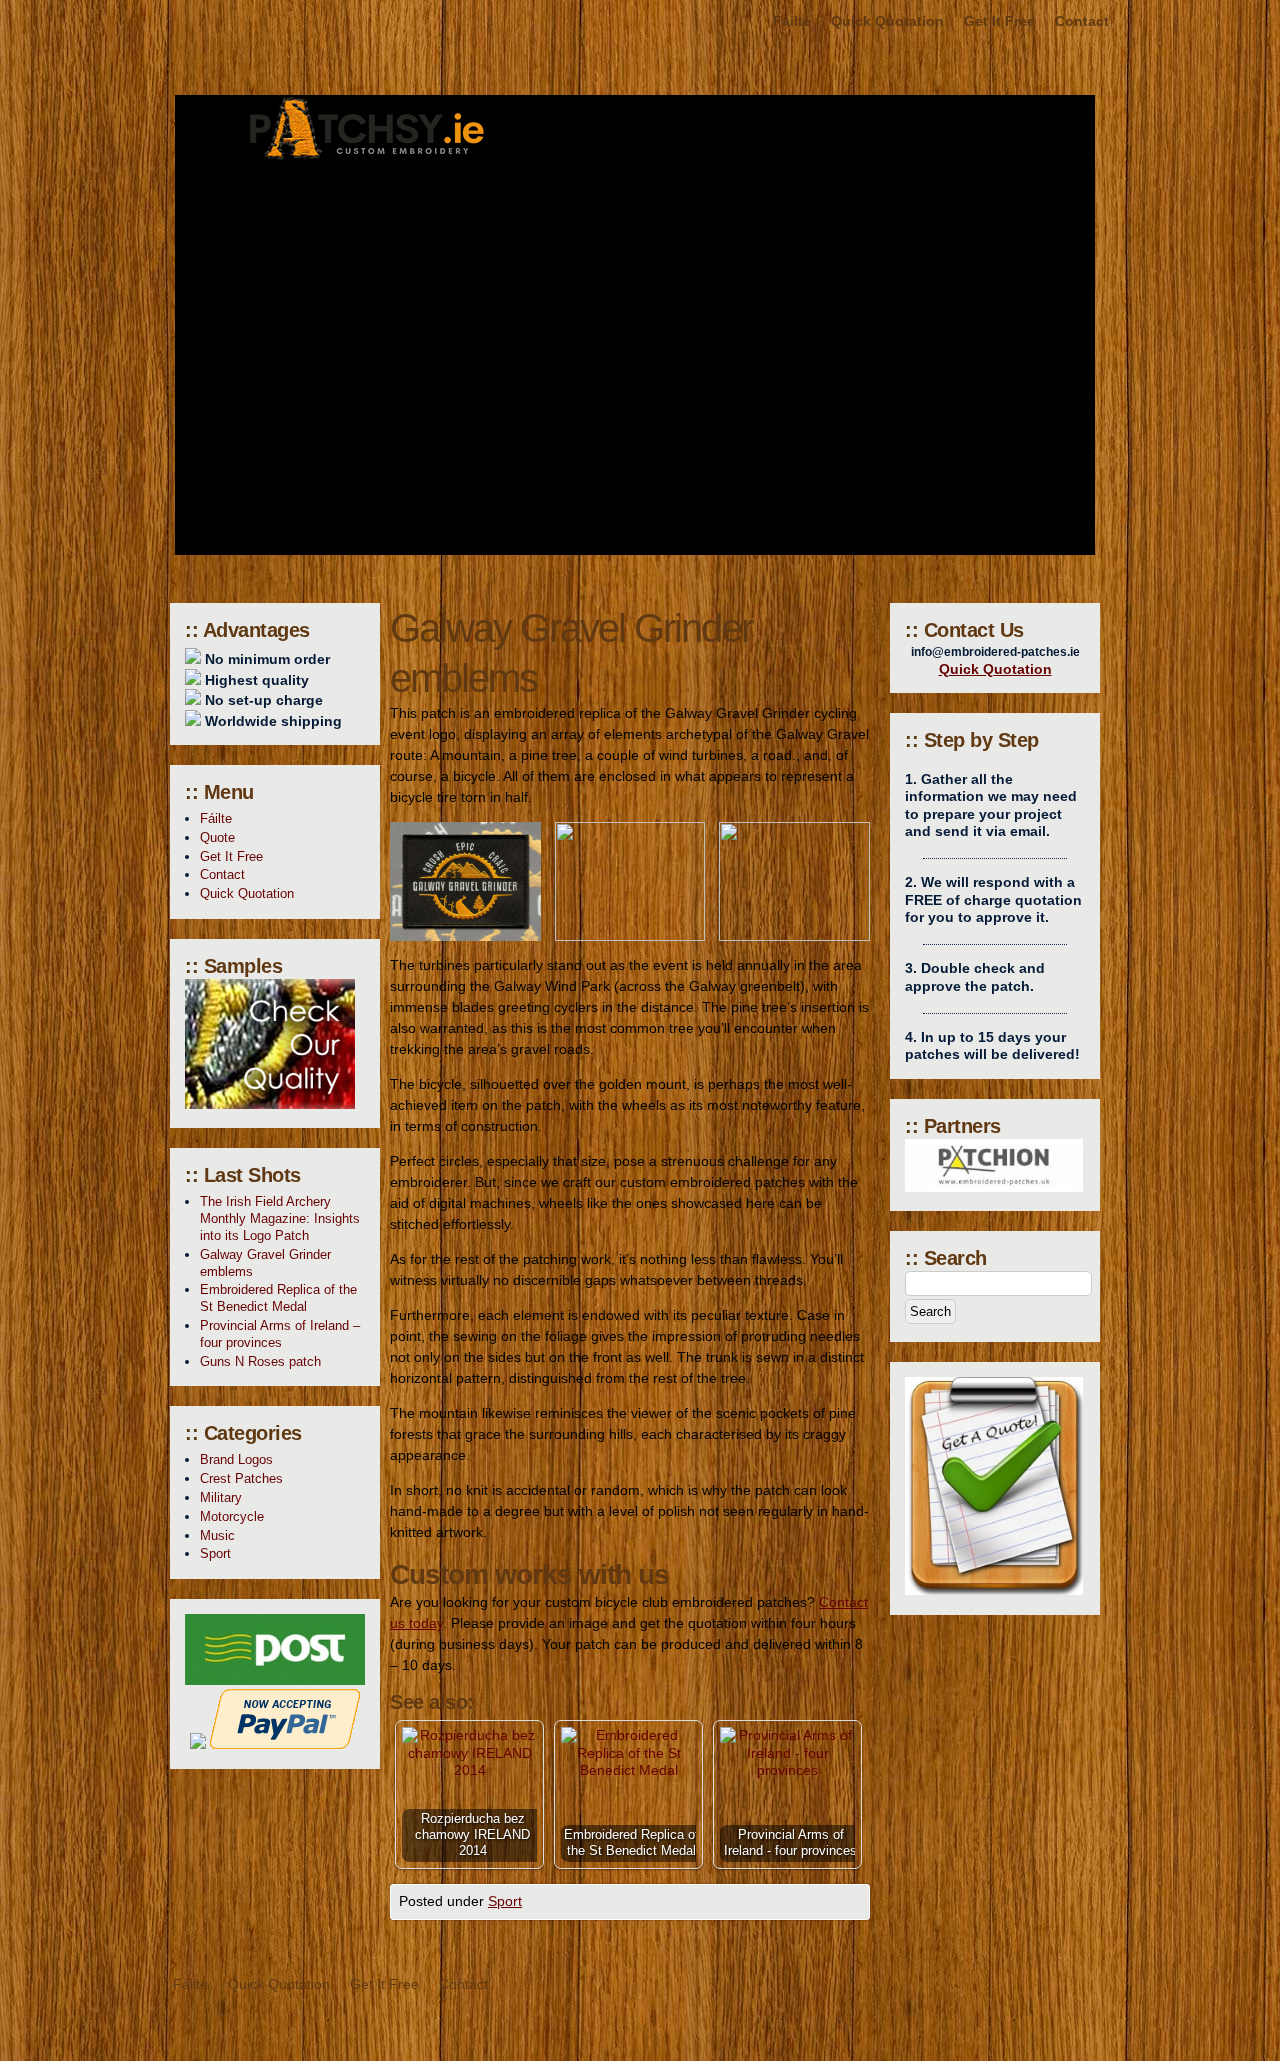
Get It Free (999, 21)
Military (221, 1497)
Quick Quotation (887, 21)
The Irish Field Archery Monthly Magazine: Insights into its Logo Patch (280, 1218)
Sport (505, 1901)
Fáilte (792, 21)
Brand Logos (236, 1459)
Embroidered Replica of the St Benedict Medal (278, 1298)
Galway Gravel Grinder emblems (265, 1263)
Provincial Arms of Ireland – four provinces (280, 1334)
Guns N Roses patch (260, 1361)
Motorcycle (232, 1516)
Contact (1082, 21)
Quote (217, 837)
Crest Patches (241, 1478)
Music (217, 1535)
